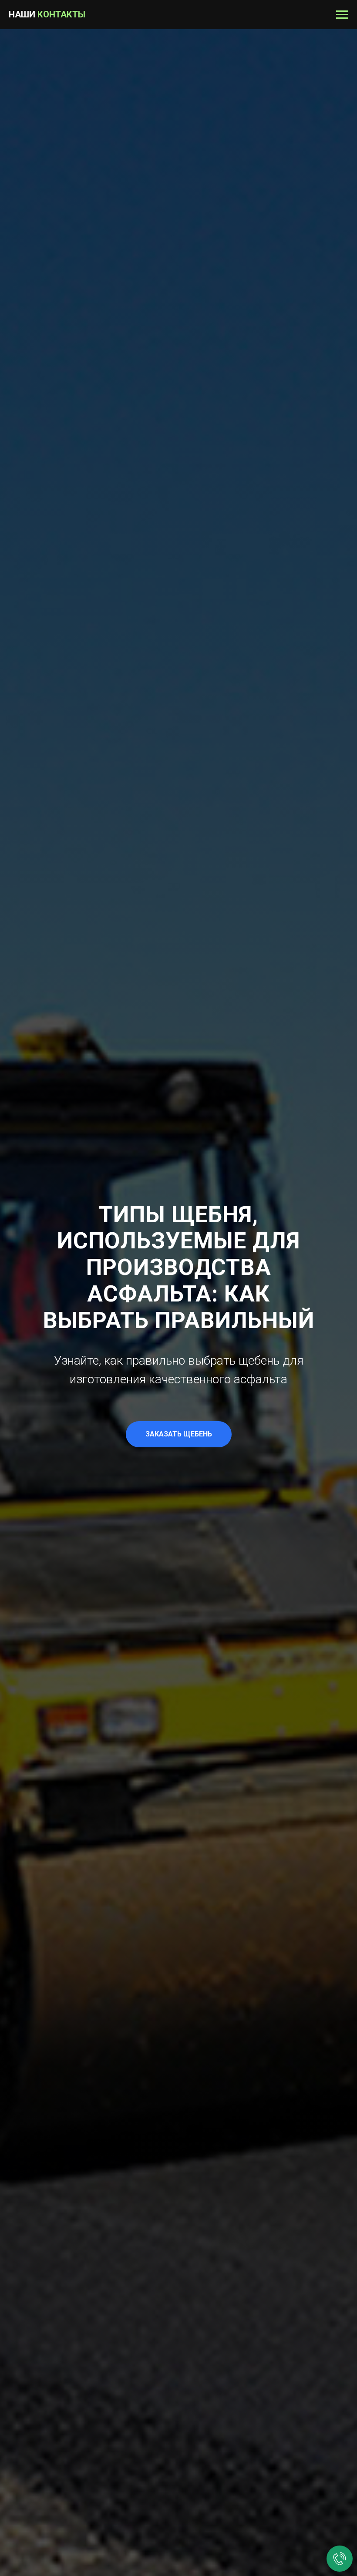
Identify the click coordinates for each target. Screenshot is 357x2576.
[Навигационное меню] (342, 15)
